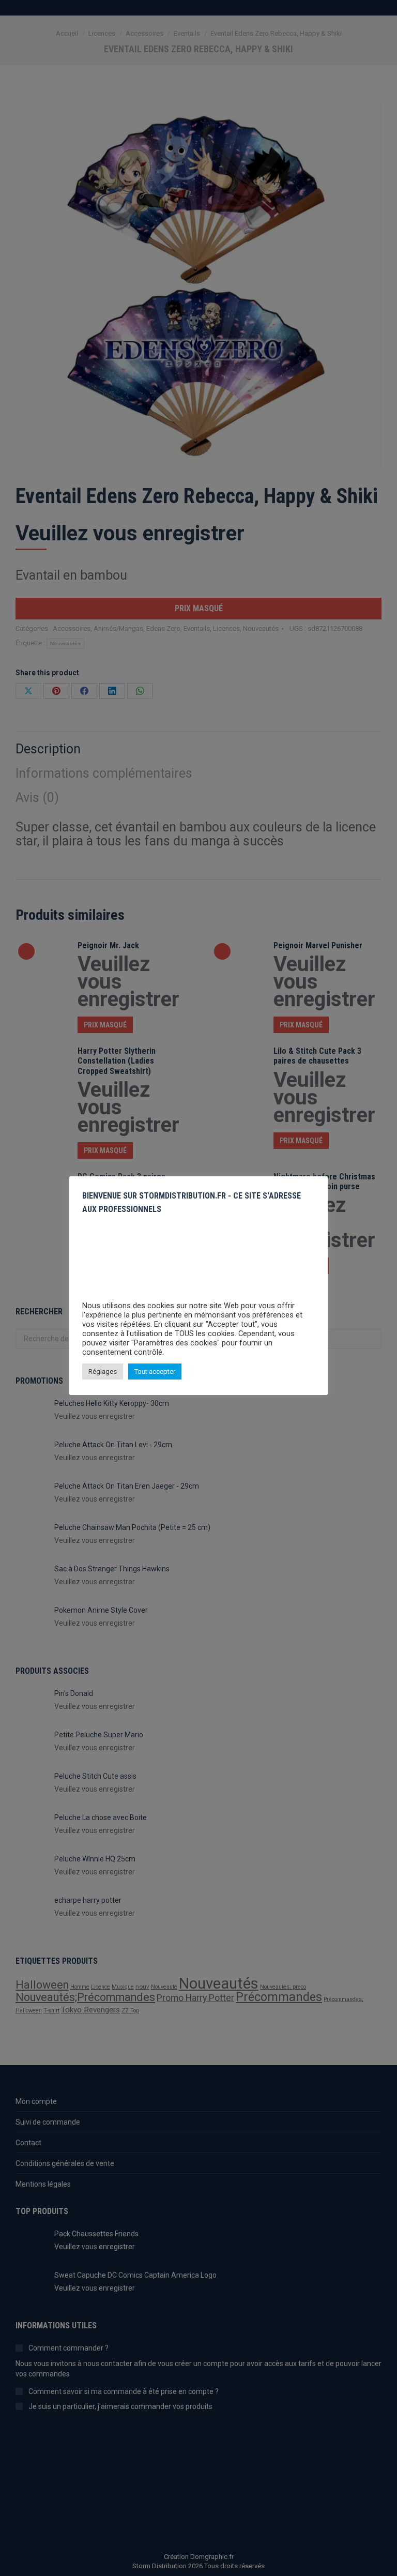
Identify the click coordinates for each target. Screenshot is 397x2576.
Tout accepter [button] (155, 1372)
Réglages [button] (103, 1372)
